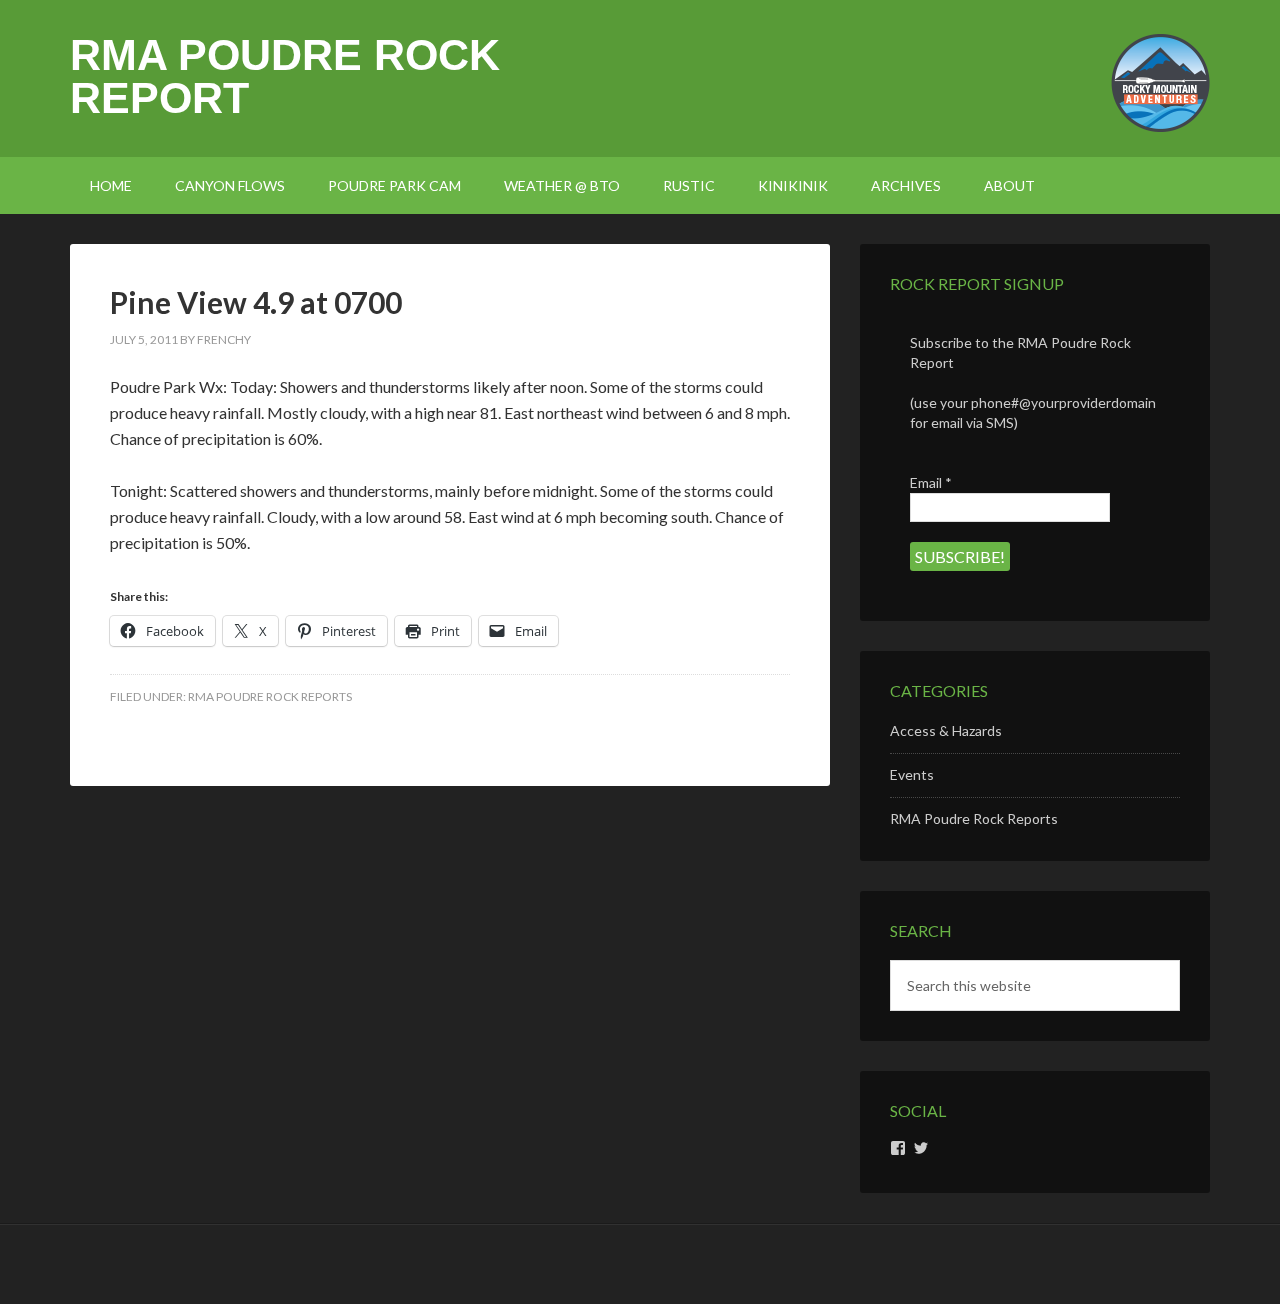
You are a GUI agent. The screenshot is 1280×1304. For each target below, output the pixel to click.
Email (931, 482)
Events (912, 774)
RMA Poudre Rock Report (285, 76)
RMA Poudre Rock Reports (270, 696)
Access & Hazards (946, 730)
